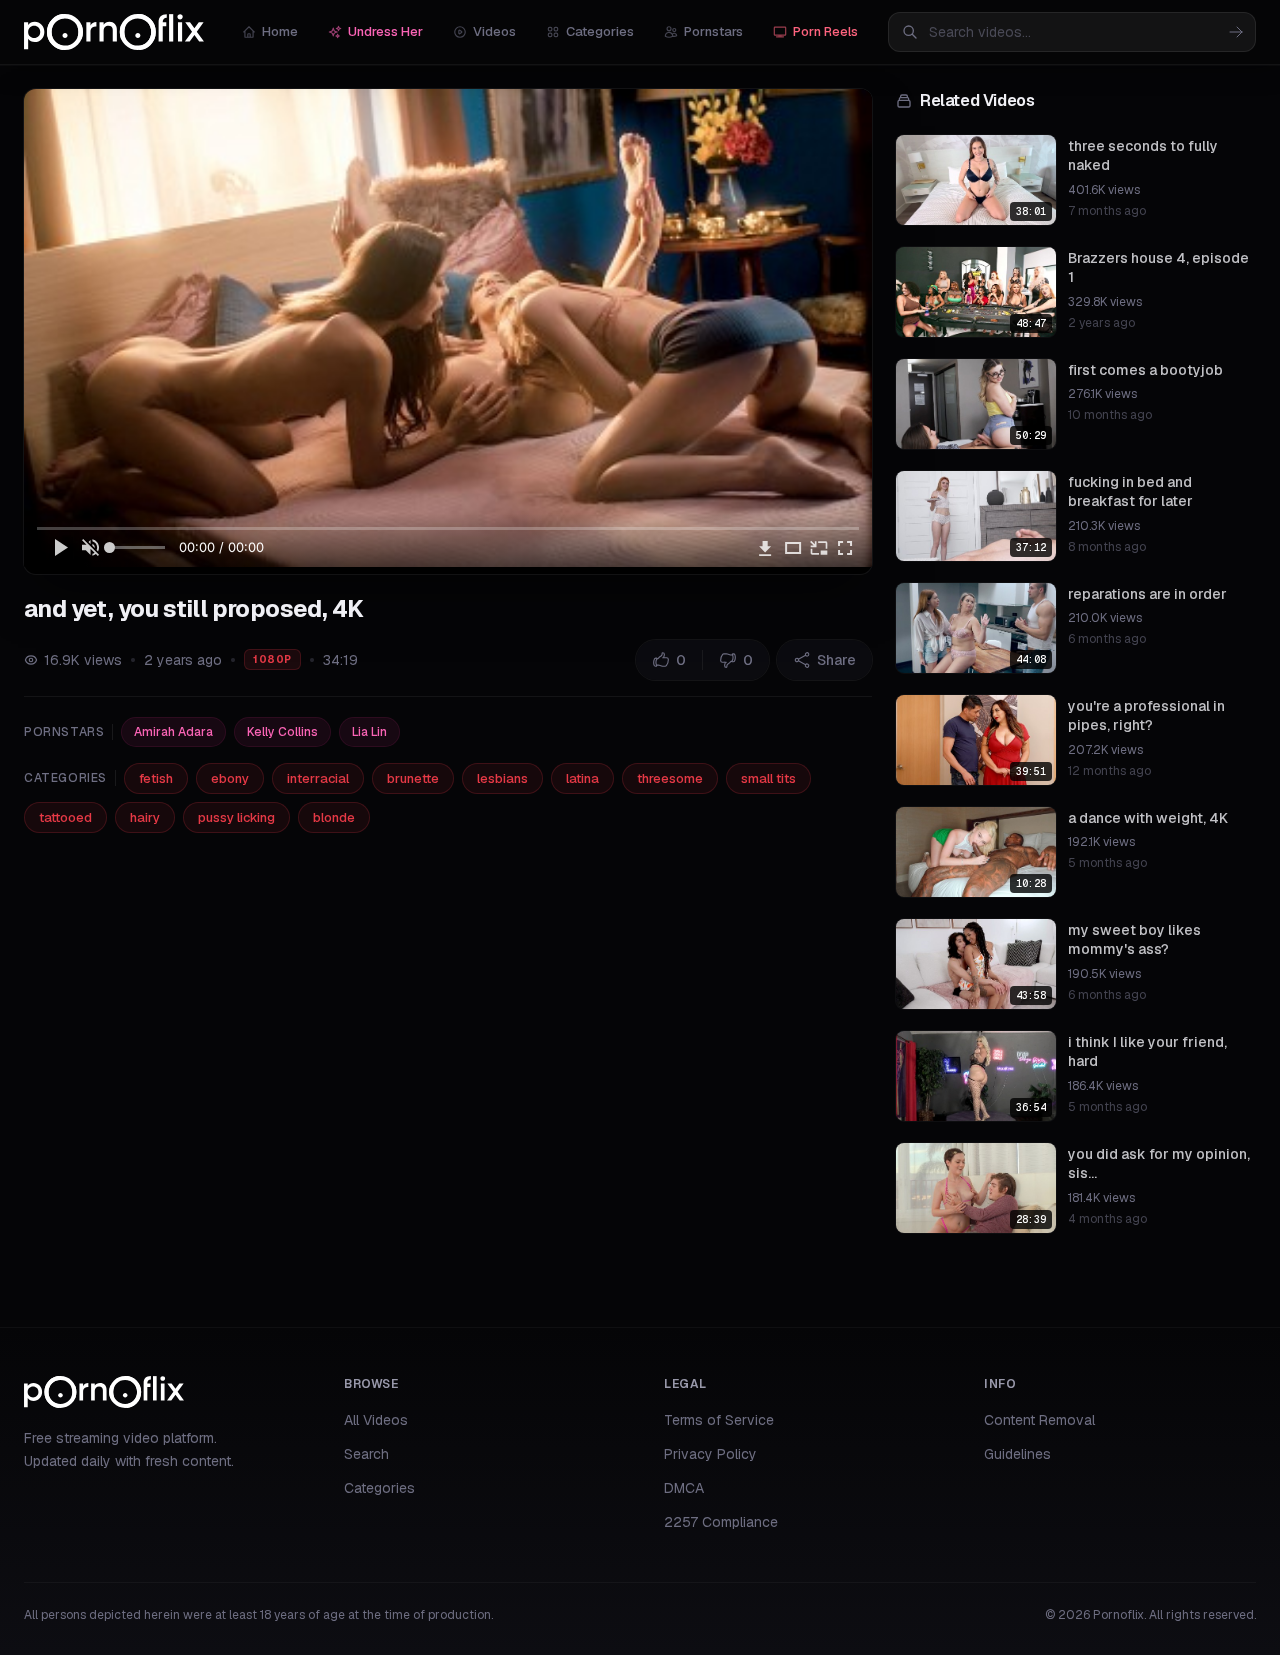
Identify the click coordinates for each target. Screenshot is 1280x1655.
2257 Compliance (721, 1522)
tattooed (65, 817)
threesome (670, 778)
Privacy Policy (710, 1454)
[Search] (1236, 32)
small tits (768, 778)
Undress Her (385, 31)
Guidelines (1017, 1454)
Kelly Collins (282, 732)
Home (280, 31)
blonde (334, 817)
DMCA (684, 1488)
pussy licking (236, 817)
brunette (413, 778)
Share (836, 660)
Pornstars (713, 31)
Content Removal (1039, 1420)
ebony (230, 778)
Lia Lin (369, 732)
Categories (600, 31)
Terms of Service (719, 1420)
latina (582, 778)
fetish (156, 778)
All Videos (376, 1420)
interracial (318, 778)
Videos (494, 31)
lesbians (502, 778)
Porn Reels (825, 31)
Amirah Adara (173, 732)
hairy (145, 817)
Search (366, 1454)
